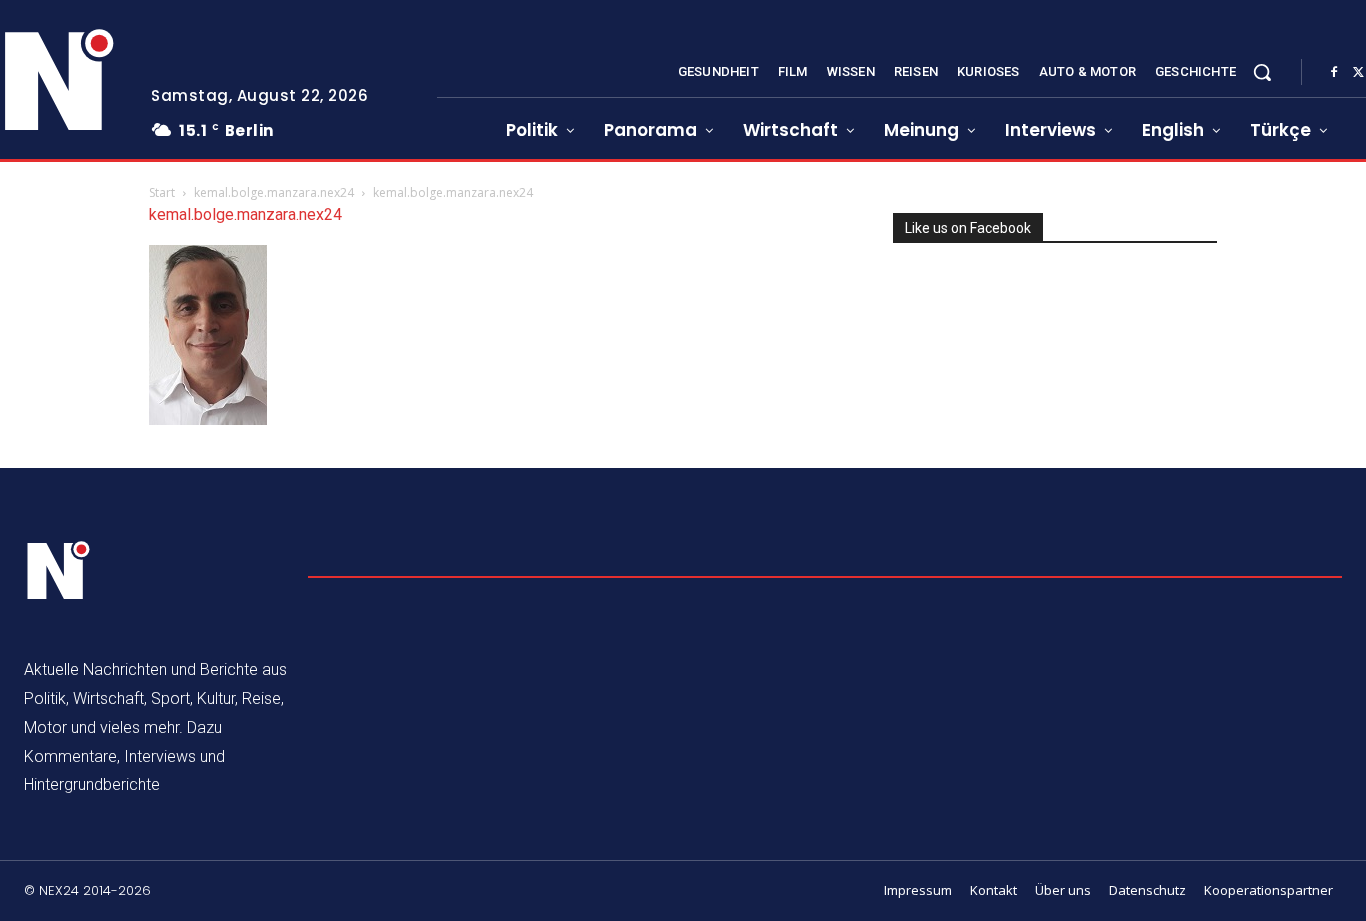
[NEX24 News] (59, 571)
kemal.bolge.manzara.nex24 (274, 192)
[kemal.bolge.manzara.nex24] (208, 419)
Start (162, 192)
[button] (1262, 72)
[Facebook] (1334, 73)
